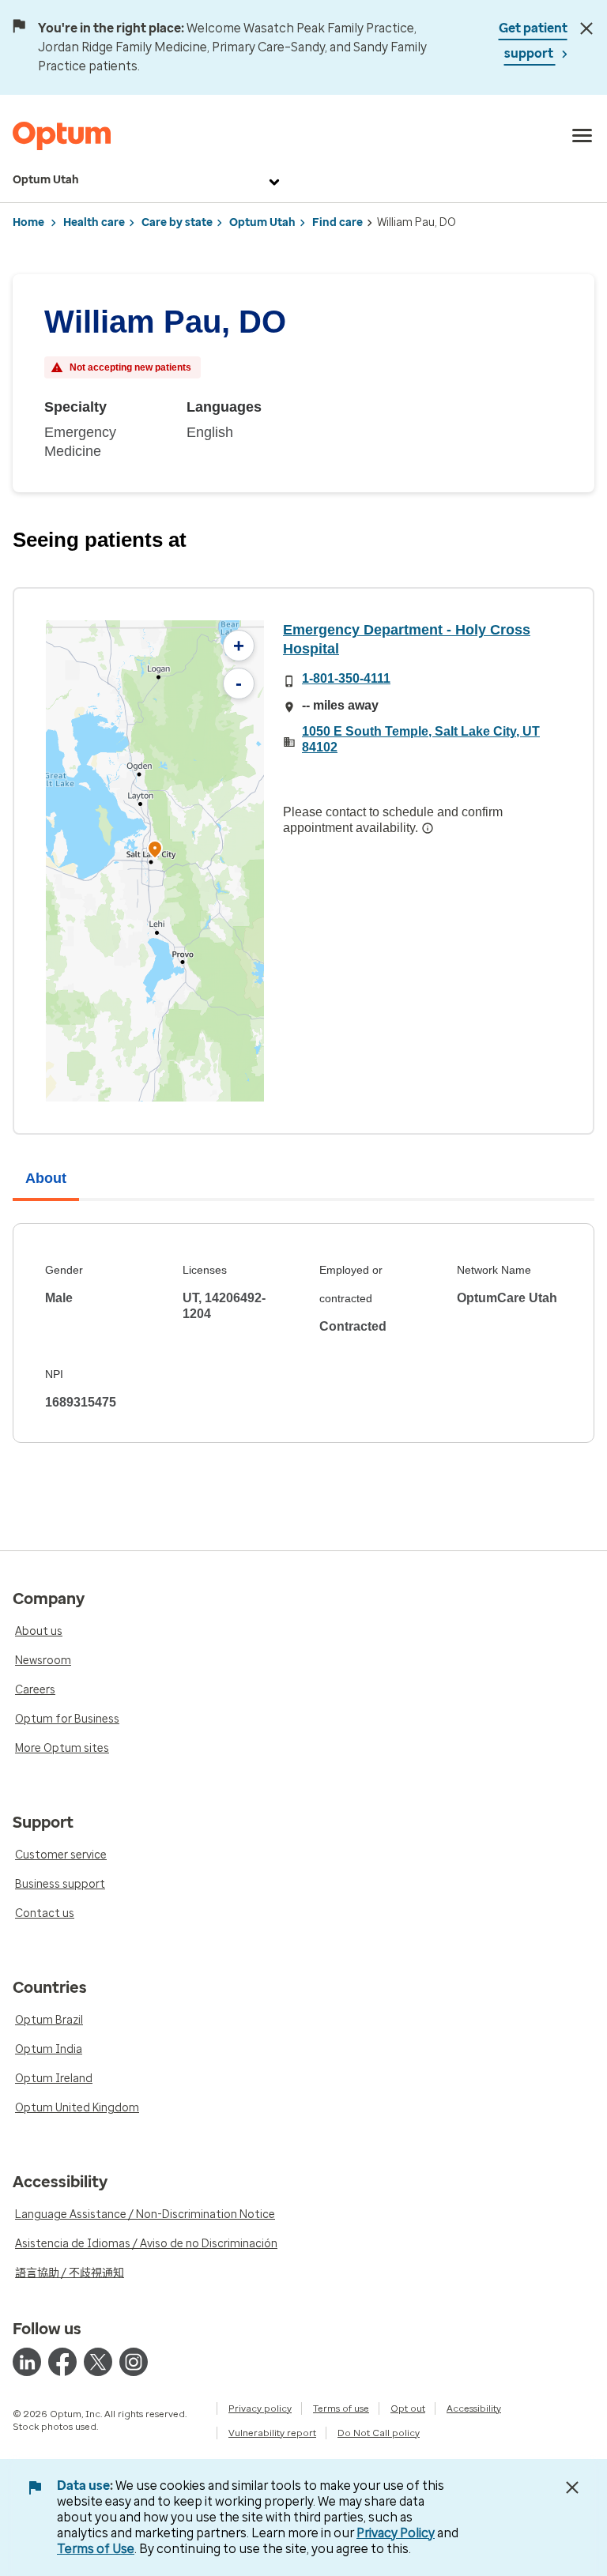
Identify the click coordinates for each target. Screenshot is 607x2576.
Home (28, 222)
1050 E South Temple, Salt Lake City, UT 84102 (421, 739)
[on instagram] (134, 2362)
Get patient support (533, 41)
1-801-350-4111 (346, 678)
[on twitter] (98, 2362)
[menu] (582, 136)
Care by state (177, 222)
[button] (155, 851)
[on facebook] (62, 2362)
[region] (155, 861)
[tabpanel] (303, 1333)
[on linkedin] (27, 2362)
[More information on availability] (428, 828)
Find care (337, 222)
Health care (94, 222)
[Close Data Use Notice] (572, 2487)
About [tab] (46, 1178)
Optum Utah (46, 180)
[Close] (587, 28)
